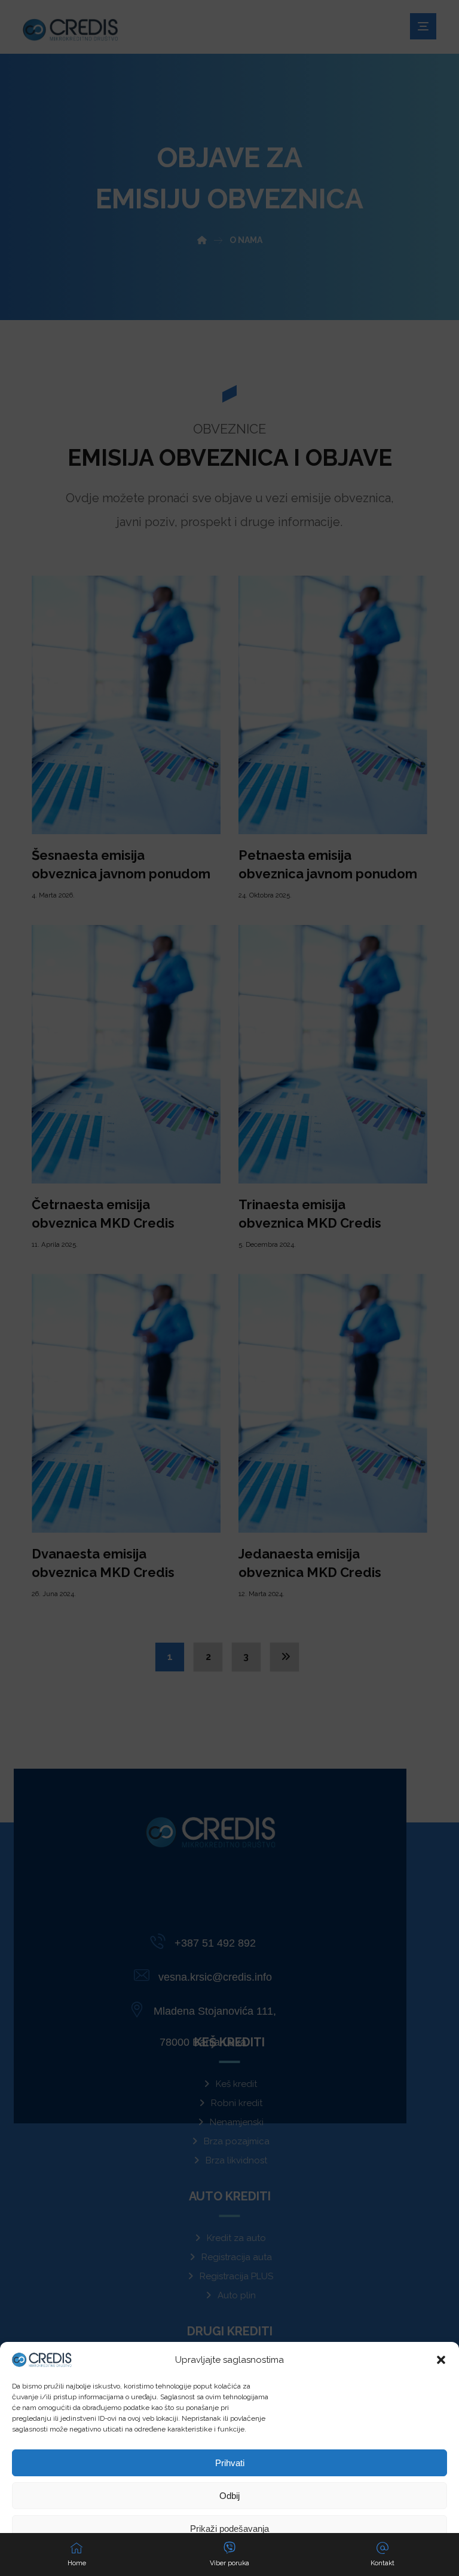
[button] (441, 2360)
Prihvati (230, 2463)
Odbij (229, 2496)
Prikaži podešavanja (229, 2529)
